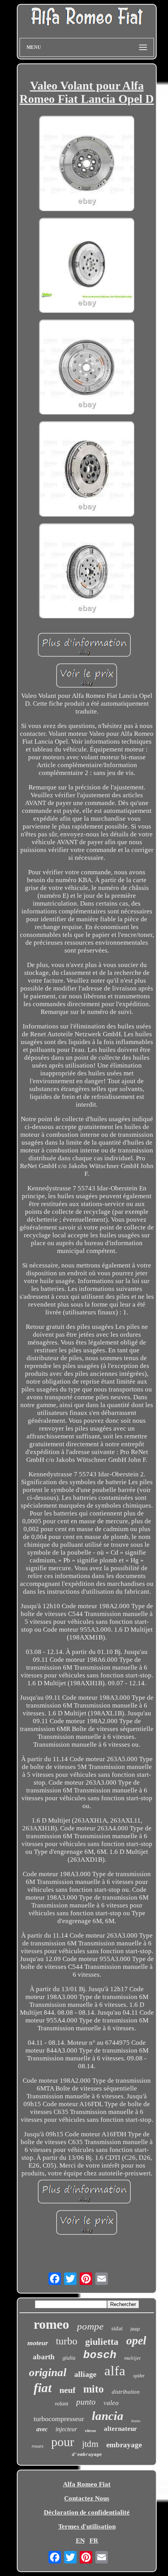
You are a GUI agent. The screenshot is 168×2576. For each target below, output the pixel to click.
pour (63, 2442)
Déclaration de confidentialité (87, 2512)
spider (139, 2376)
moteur (38, 2343)
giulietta (102, 2342)
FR (94, 2541)
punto (86, 2402)
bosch (100, 2355)
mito (94, 2389)
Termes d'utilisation (87, 2527)
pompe (90, 2326)
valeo (111, 2403)
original (48, 2372)
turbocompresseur (59, 2419)
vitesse (90, 2430)
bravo (136, 2421)
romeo (51, 2324)
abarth (44, 2357)
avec (42, 2429)
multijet (132, 2358)
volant (62, 2404)
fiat (43, 2388)
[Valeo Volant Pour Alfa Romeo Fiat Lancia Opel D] (87, 164)
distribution (126, 2392)
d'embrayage (87, 2455)
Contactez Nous (87, 2498)
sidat (117, 2328)
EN (80, 2541)
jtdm (90, 2444)
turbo (67, 2341)
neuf (67, 2390)
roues (38, 2446)
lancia (108, 2416)
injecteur (66, 2429)
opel (136, 2340)
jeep (135, 2329)
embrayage (124, 2445)
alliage (85, 2374)
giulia (69, 2358)
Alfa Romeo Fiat (87, 2484)
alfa (115, 2371)
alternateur (121, 2429)
